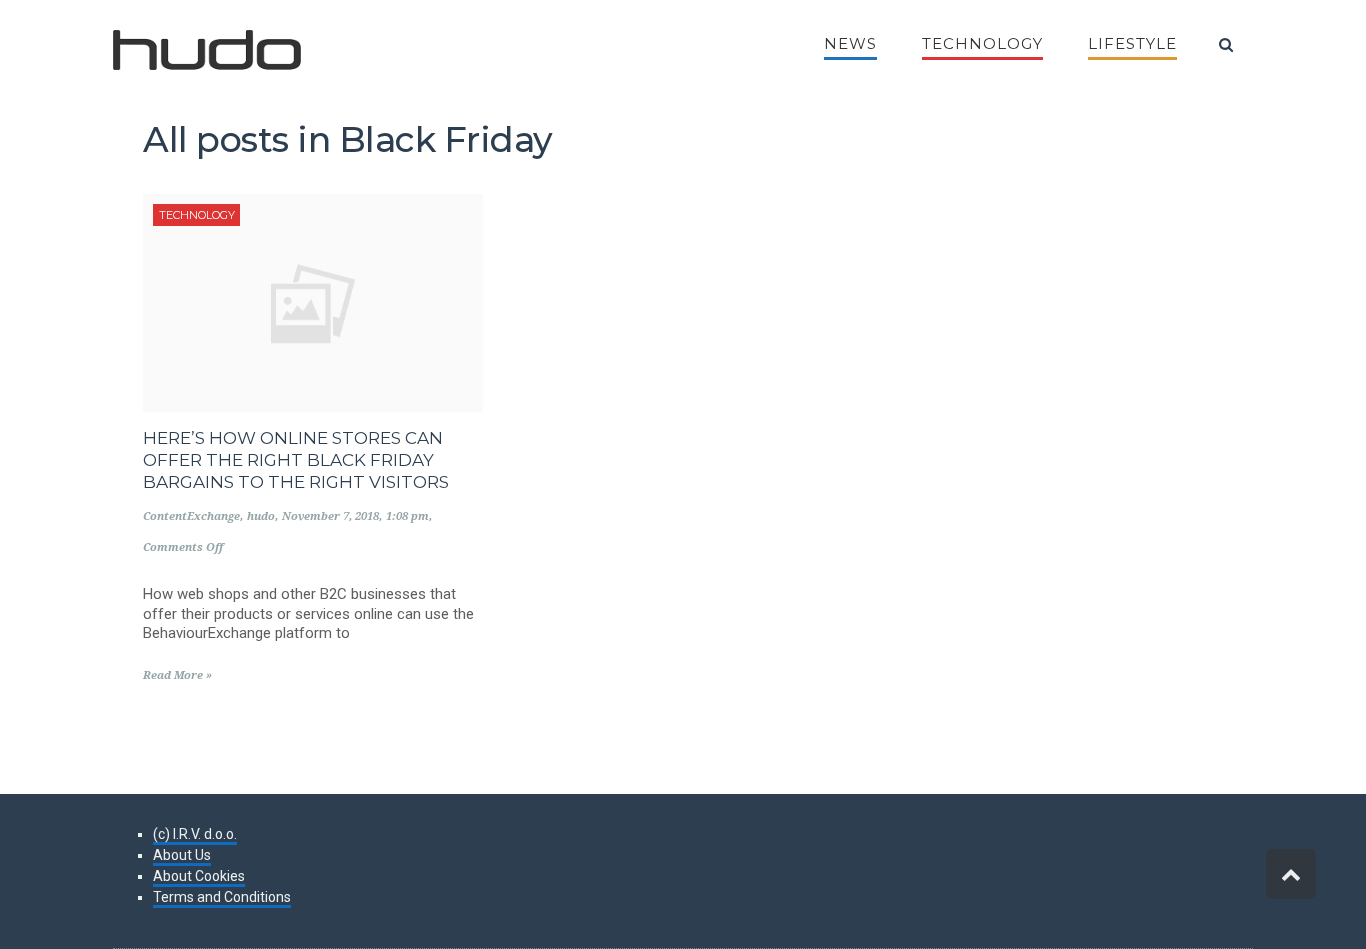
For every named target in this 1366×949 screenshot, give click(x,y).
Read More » (177, 675)
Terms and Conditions (222, 897)
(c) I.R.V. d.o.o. (195, 834)
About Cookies (199, 876)
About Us (182, 855)
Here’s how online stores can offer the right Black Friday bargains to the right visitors (296, 460)
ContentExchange (191, 516)
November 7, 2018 (330, 516)
